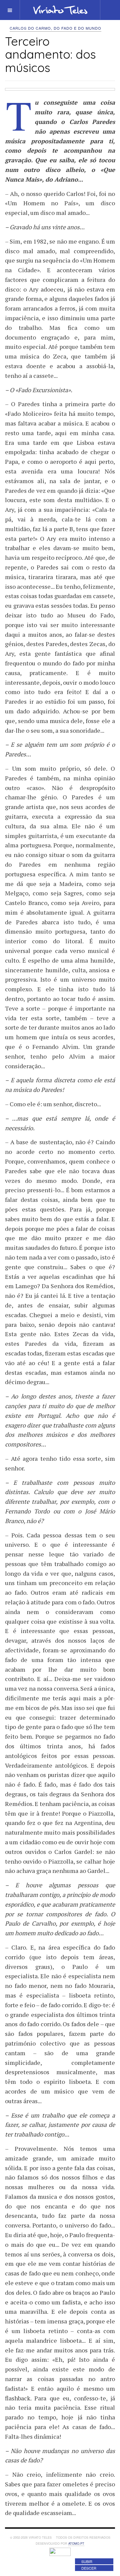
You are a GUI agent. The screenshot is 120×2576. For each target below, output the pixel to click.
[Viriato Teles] (60, 10)
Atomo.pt (76, 2544)
